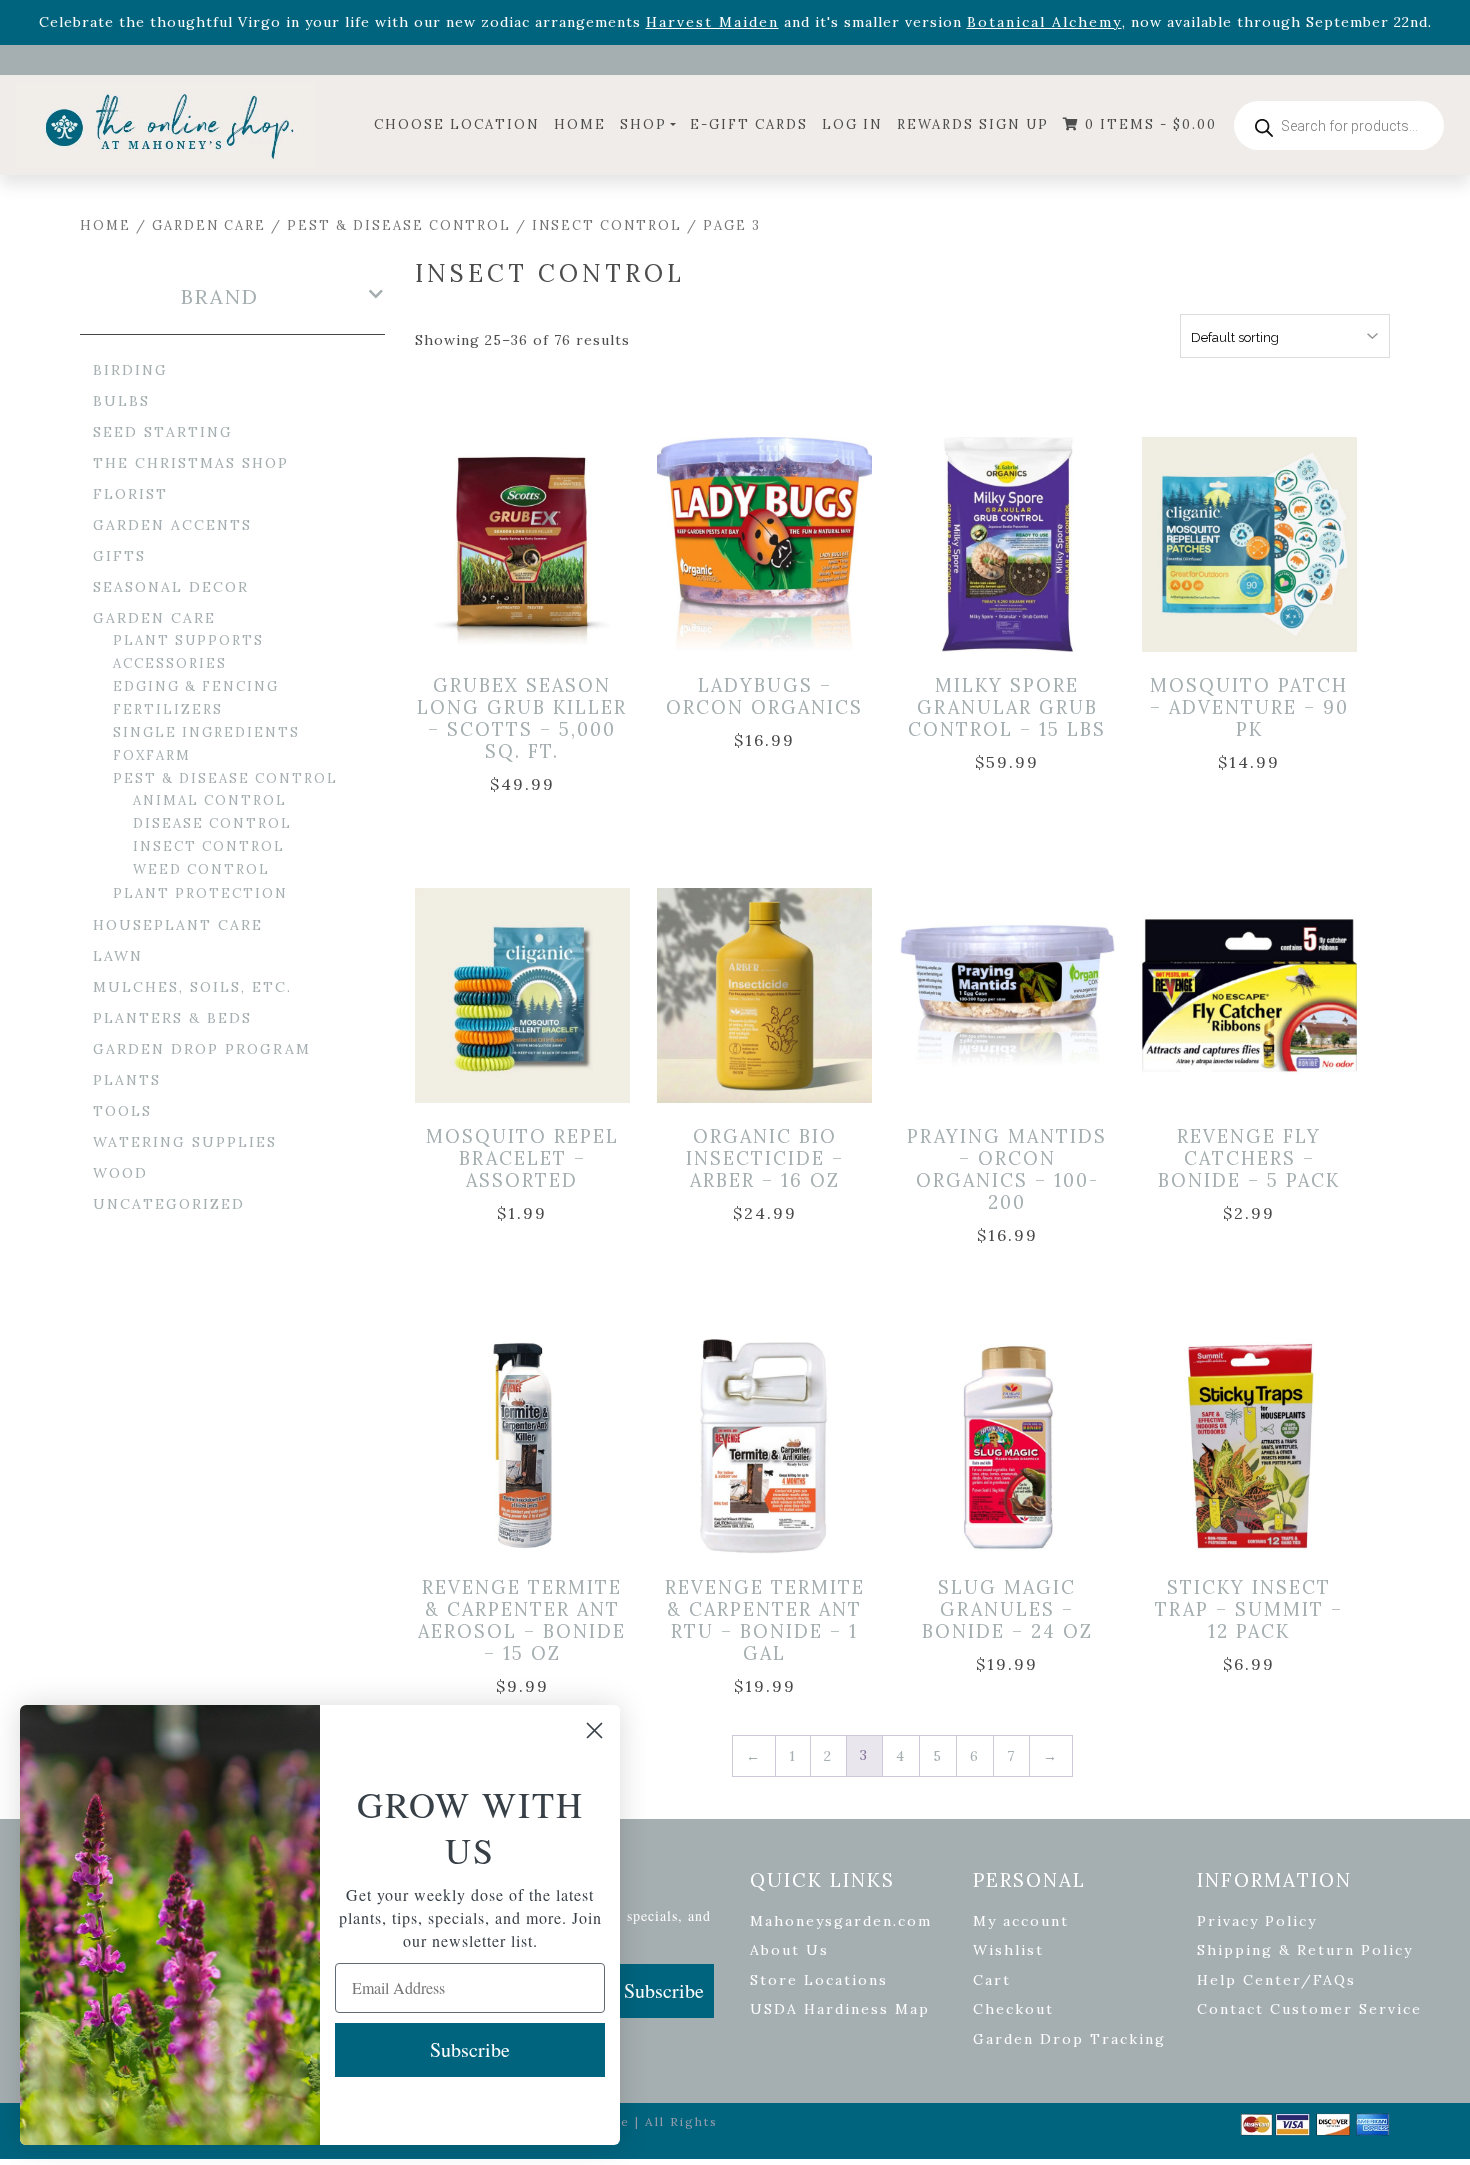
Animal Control (210, 800)
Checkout (1013, 2009)
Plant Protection (200, 893)
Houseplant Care (178, 925)
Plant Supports (188, 640)
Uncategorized (169, 1204)
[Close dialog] (594, 1730)
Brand (220, 297)
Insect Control (607, 225)
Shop (643, 124)
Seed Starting (163, 432)
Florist (130, 494)
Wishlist (1008, 1950)
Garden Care (209, 225)
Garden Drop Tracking (1069, 2039)
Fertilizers (168, 709)
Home (580, 124)
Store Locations (819, 1980)
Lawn (118, 956)
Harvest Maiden (712, 22)
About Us (789, 1950)
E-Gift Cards (749, 124)
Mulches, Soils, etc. (192, 987)
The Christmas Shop (191, 463)
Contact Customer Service (1309, 2009)
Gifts (119, 556)
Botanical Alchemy (1044, 22)
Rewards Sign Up (973, 124)
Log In (852, 124)
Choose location (457, 124)
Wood (120, 1173)
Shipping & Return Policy (1305, 1950)
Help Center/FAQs (1276, 1980)
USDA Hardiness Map (840, 2009)
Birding (130, 370)
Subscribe (664, 1990)
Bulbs (121, 401)
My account (1021, 1921)
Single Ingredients (206, 732)
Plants (127, 1080)
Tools (122, 1111)
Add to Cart (526, 523)
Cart (992, 1980)
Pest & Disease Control (399, 225)
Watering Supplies (185, 1142)
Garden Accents (172, 525)
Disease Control (212, 823)
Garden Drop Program (202, 1049)
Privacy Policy (1257, 1921)
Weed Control (201, 869)
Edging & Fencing (196, 686)
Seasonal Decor (171, 587)
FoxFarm (152, 755)
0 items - (1148, 124)
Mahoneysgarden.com (841, 1921)
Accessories (170, 663)
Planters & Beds (172, 1018)
